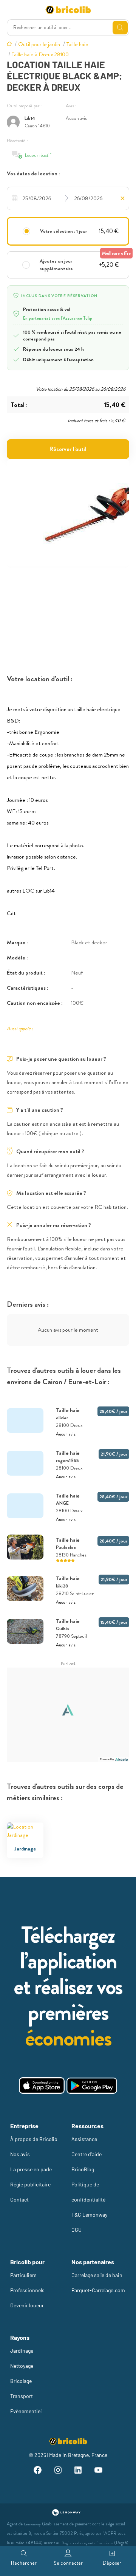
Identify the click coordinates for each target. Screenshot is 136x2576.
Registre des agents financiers (87, 2543)
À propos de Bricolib (34, 2139)
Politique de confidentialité (88, 2192)
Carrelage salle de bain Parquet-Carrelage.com (98, 2283)
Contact (19, 2199)
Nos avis (20, 2154)
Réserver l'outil (68, 449)
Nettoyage (22, 2366)
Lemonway (32, 2524)
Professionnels (27, 2290)
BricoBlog (83, 2169)
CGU (76, 2230)
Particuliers (23, 2275)
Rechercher (24, 2563)
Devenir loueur (27, 2305)
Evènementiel (26, 2411)
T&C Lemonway (89, 2215)
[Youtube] (99, 2471)
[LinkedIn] (78, 2471)
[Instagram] (58, 2471)
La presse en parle (31, 2169)
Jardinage (22, 2351)
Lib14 (30, 118)
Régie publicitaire (30, 2184)
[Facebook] (38, 2471)
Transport (22, 2396)
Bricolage (21, 2381)
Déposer (112, 2563)
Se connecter (68, 2563)
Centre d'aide (87, 2154)
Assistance (84, 2139)
